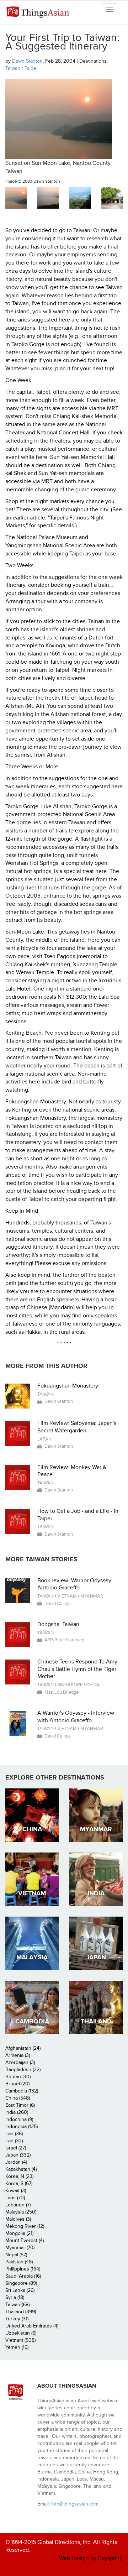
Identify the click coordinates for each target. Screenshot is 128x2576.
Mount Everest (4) (25, 2240)
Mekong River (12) (25, 2226)
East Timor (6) (20, 2105)
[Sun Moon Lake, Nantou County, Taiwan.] (80, 198)
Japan (44, 1439)
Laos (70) (15, 2198)
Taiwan (13, 68)
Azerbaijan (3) (20, 2062)
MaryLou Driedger (62, 1692)
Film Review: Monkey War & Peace (72, 1471)
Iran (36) (14, 2134)
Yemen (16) (17, 2347)
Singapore (70, 1685)
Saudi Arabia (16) (23, 2276)
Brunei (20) (17, 2084)
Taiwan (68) (17, 2305)
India (96, 1893)
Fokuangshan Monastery (68, 1386)
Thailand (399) (21, 2312)
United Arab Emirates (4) (32, 2326)
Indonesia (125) (22, 2126)
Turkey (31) (17, 2319)
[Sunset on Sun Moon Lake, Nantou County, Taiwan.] (16, 198)
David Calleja (58, 1604)
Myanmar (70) (20, 2248)
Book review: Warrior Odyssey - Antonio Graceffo (76, 1584)
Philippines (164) (23, 2269)
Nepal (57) (16, 2255)
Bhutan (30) (18, 2077)
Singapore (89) (21, 2283)
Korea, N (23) (19, 2176)
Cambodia (32, 2021)
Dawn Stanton (27, 61)
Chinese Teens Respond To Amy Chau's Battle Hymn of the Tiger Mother (77, 1669)
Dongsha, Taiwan (58, 1624)
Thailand (96, 2021)
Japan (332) (18, 2155)
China (93, 1685)
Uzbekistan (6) (21, 2333)
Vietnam (67, 1596)
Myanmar (92, 1596)
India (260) (17, 2112)
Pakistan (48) (19, 2262)
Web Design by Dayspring (91, 2558)
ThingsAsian (39, 12)
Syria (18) (15, 2297)
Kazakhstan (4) (21, 2169)
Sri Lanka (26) (20, 2290)
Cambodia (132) (22, 2091)
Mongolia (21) (19, 2233)
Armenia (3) (18, 2055)
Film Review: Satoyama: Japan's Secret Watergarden (77, 1427)
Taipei (31, 68)
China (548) (18, 2098)
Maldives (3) (18, 2219)
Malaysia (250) (21, 2212)
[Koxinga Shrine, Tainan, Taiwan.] (112, 198)
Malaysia (32, 1957)
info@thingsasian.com (75, 2504)
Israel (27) (16, 2148)
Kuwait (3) (16, 2191)
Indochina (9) (19, 2119)
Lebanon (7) (18, 2205)
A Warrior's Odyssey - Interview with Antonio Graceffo (76, 1717)
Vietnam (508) (20, 2340)
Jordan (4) (16, 2162)
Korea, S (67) (19, 2183)
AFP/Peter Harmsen (64, 1640)
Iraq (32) (14, 2141)
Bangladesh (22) (23, 2070)
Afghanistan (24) (23, 2048)
